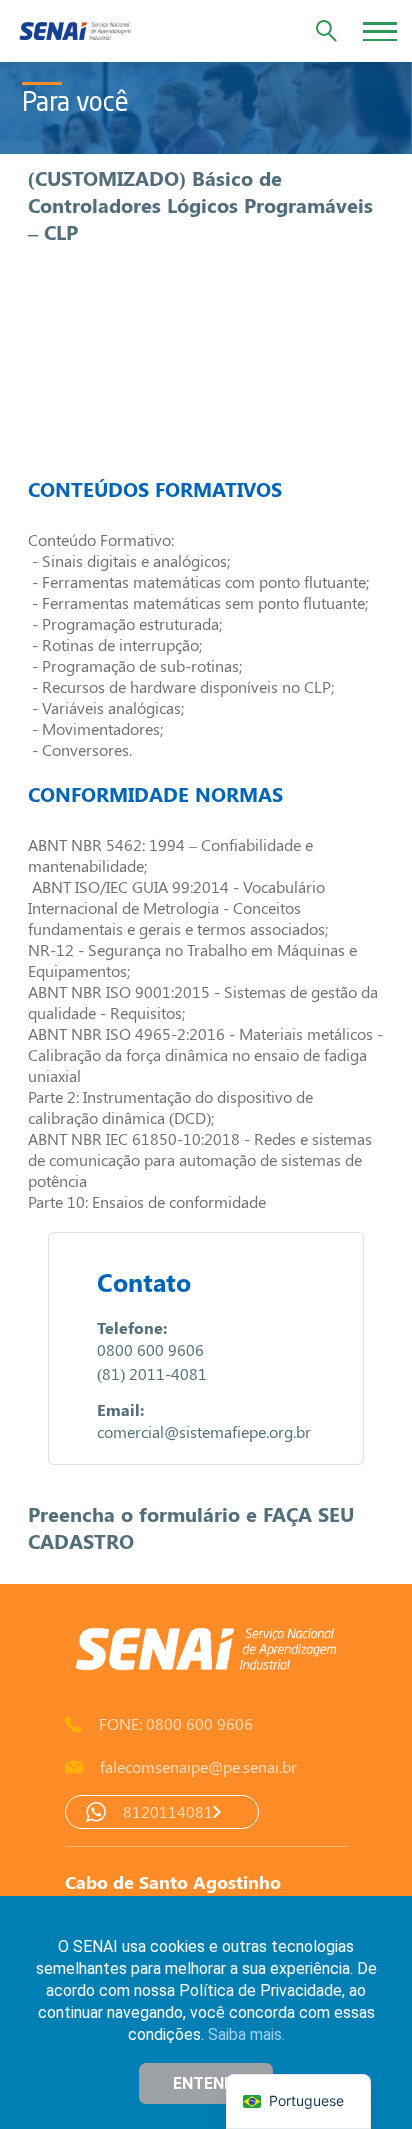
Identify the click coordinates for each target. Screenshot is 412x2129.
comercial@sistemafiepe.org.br (204, 1431)
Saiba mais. (246, 2034)
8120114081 (168, 1811)
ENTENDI (206, 2083)
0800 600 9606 (150, 1349)
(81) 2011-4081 (152, 1373)
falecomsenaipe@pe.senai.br (198, 1766)
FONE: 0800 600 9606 (176, 1723)
